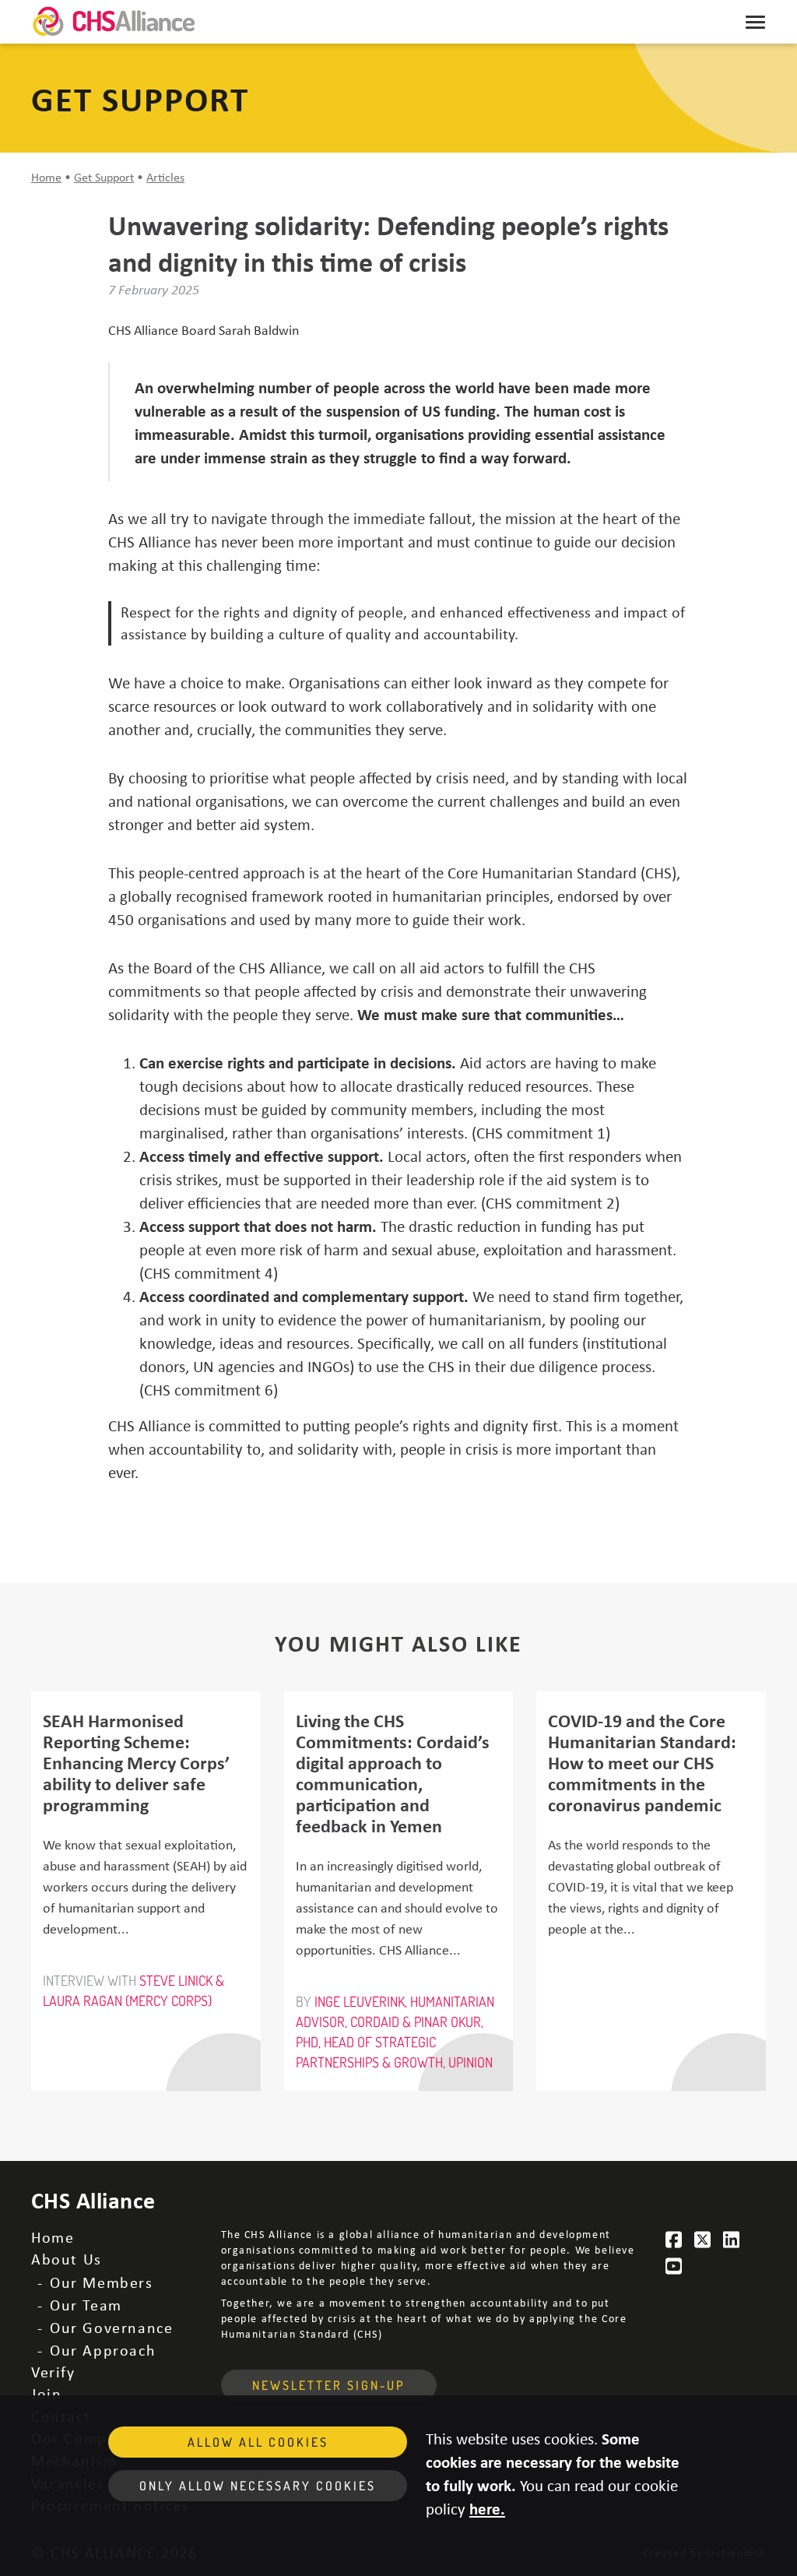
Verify (53, 2372)
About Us (67, 2259)
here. (487, 2508)
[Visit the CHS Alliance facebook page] (675, 2240)
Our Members (102, 2282)
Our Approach (103, 2350)
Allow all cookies (258, 2442)
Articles (165, 177)
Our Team (86, 2305)
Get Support (104, 177)
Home (46, 177)
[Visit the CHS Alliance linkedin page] (732, 2240)
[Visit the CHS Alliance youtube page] (675, 2266)
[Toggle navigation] (755, 22)
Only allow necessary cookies (258, 2486)
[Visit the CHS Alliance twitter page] (703, 2240)
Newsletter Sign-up (329, 2385)
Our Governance (111, 2327)
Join (46, 2393)
